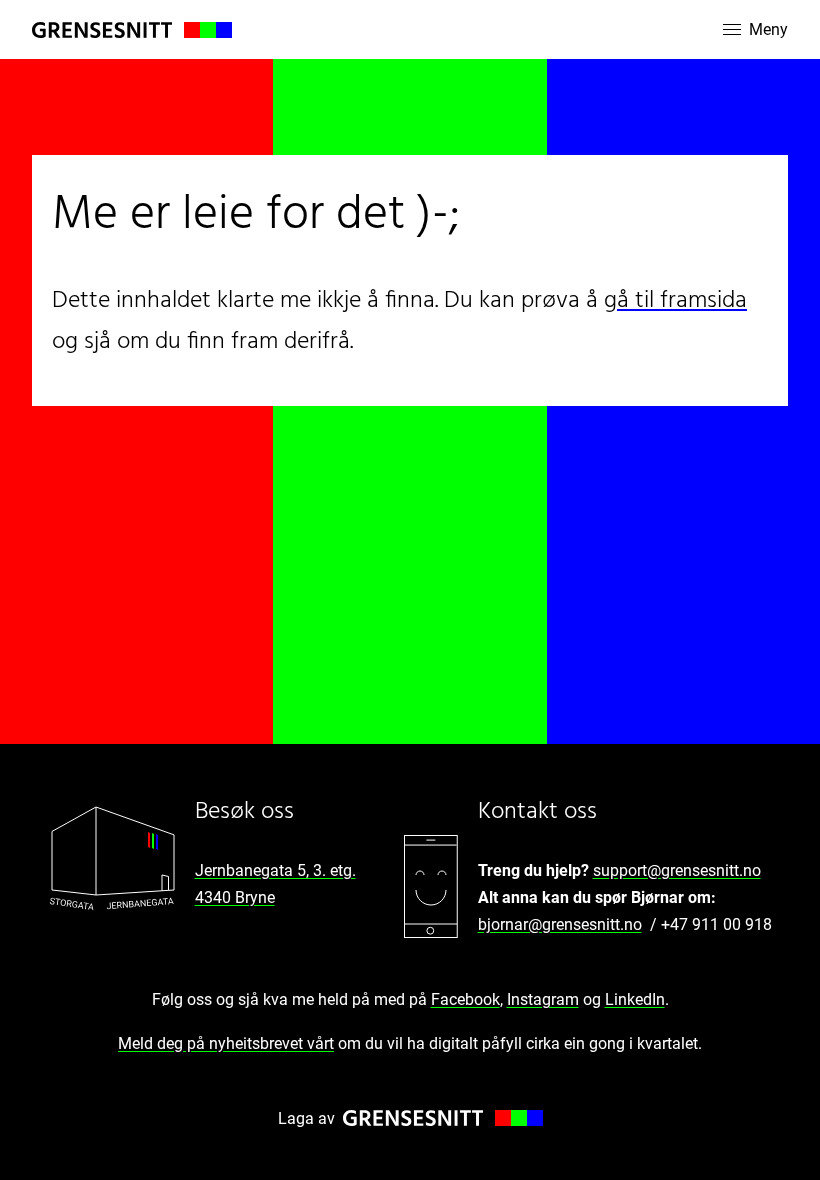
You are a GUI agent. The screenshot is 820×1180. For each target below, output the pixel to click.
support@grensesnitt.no (677, 870)
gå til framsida (675, 301)
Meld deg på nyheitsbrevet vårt (226, 1043)
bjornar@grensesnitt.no (560, 924)
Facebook (465, 999)
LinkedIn (635, 999)
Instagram (543, 999)
